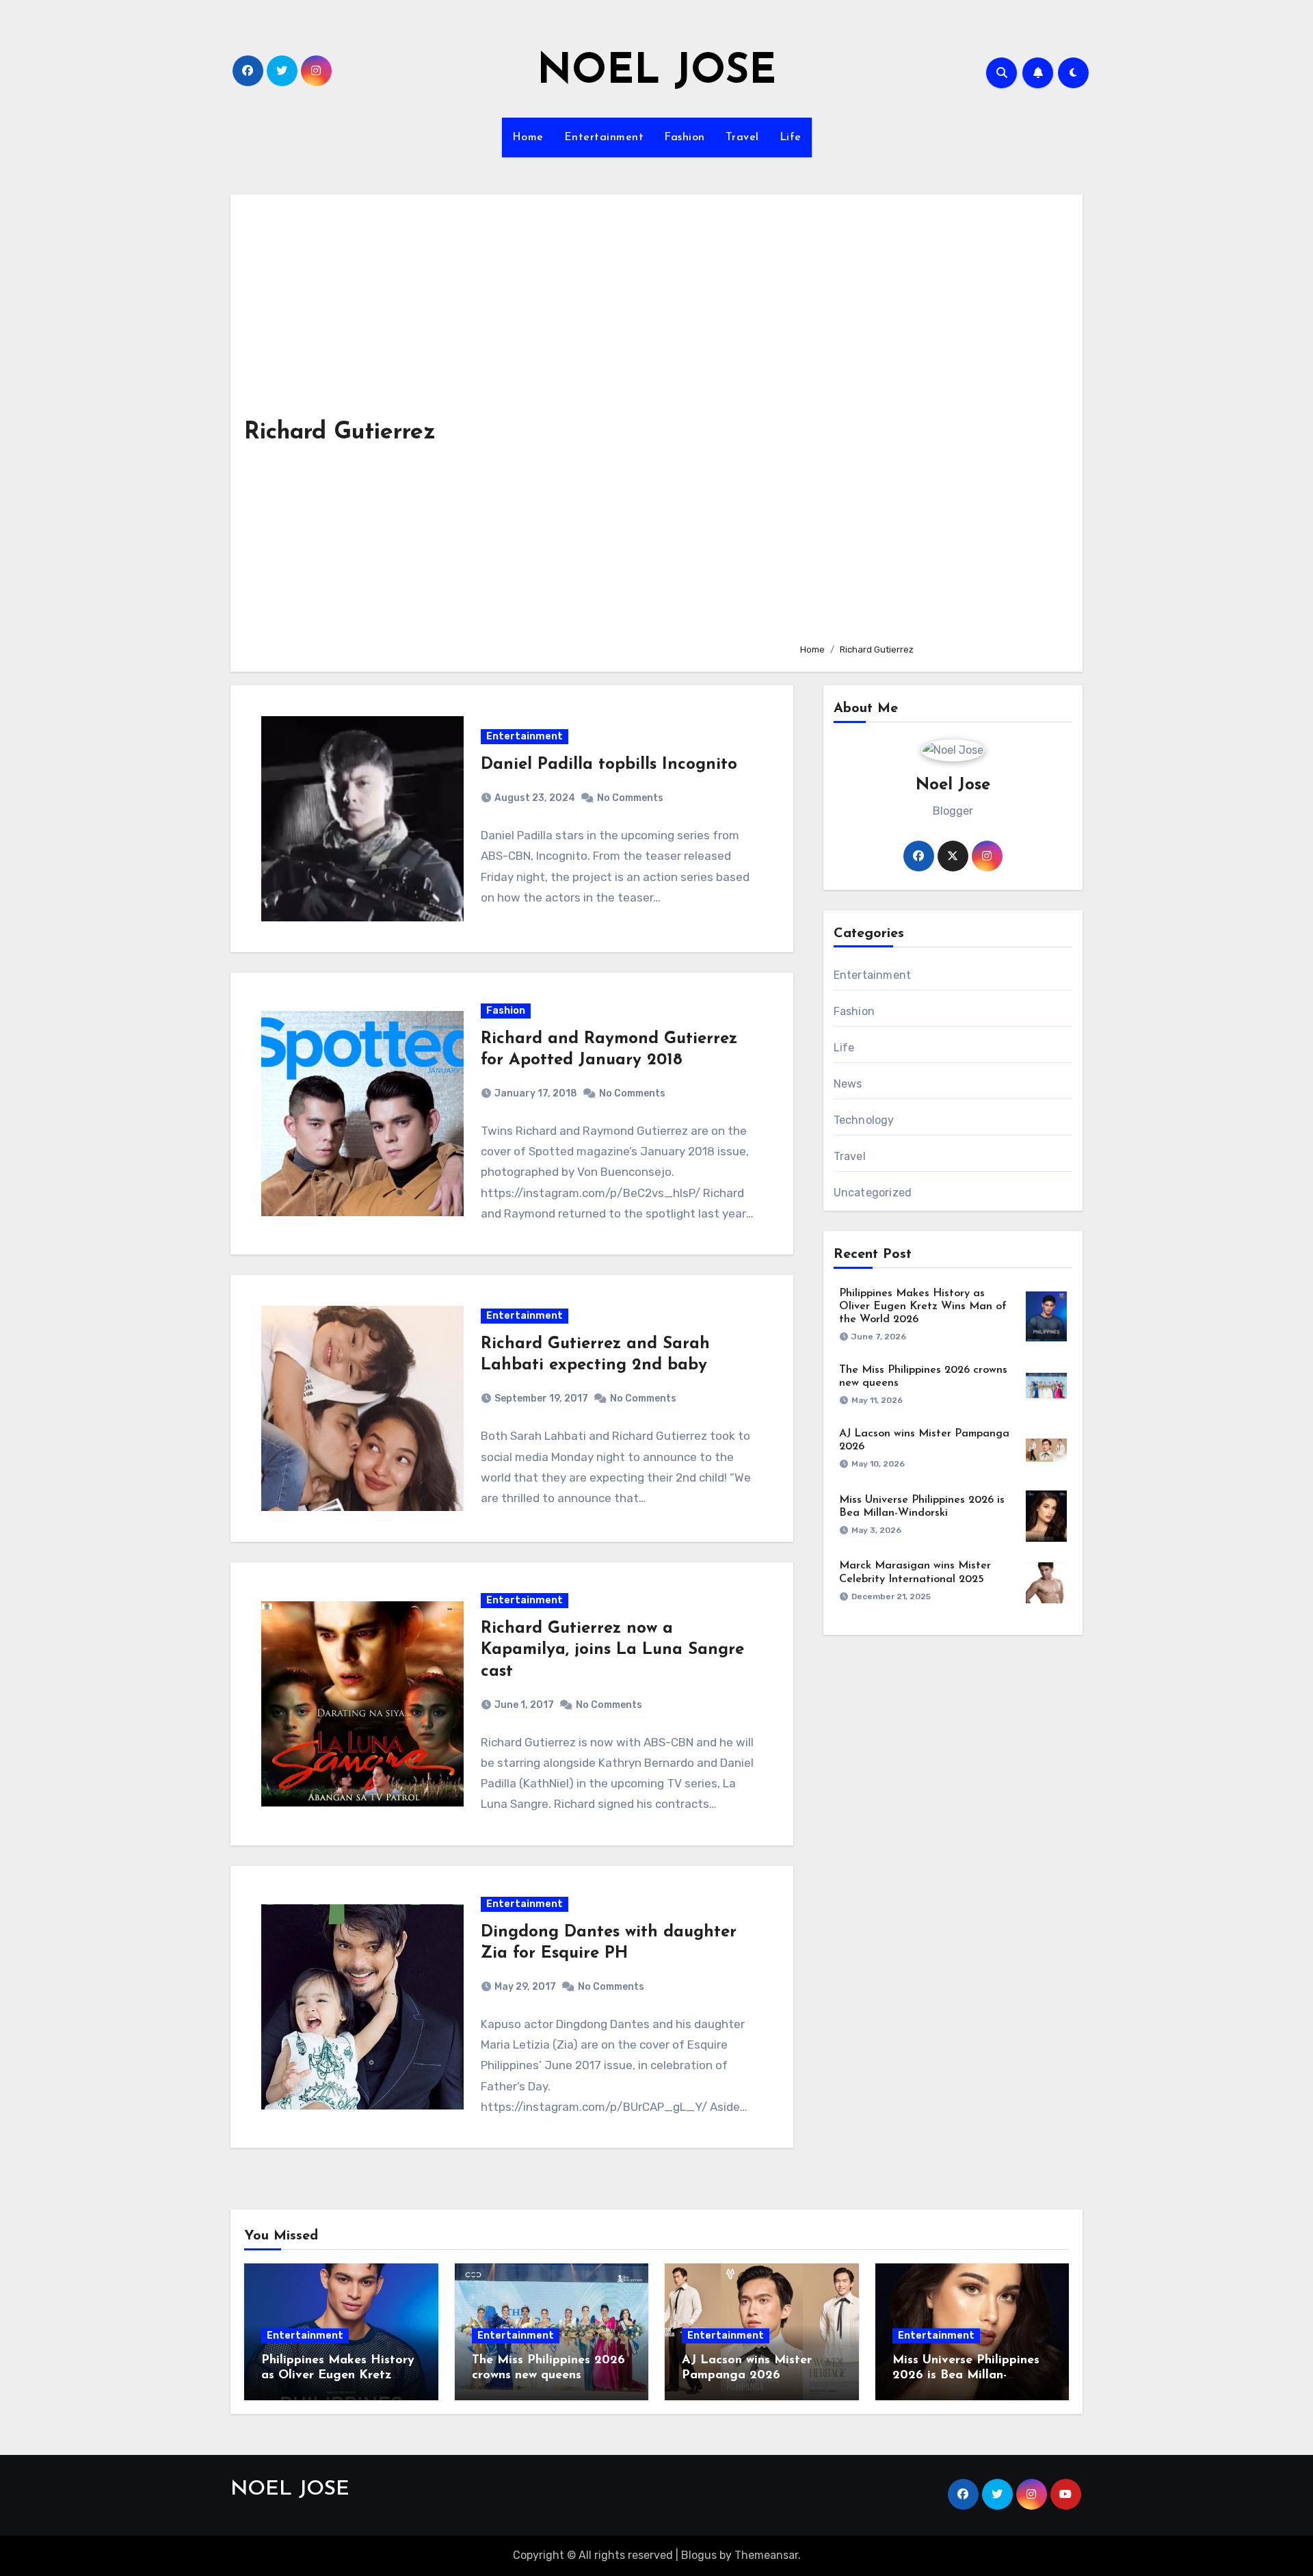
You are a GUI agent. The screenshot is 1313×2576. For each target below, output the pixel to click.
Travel (742, 137)
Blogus (699, 2555)
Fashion (685, 137)
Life (791, 137)
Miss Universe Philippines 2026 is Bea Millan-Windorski (966, 2375)
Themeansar (766, 2555)
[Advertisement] (930, 420)
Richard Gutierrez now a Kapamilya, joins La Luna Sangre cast (612, 1650)
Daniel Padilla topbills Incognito (609, 765)
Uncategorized (873, 1193)
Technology (864, 1120)
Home (528, 137)
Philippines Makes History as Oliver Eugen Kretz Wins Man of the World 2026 (923, 1306)
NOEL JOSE (656, 73)
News (848, 1084)
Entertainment (604, 137)
